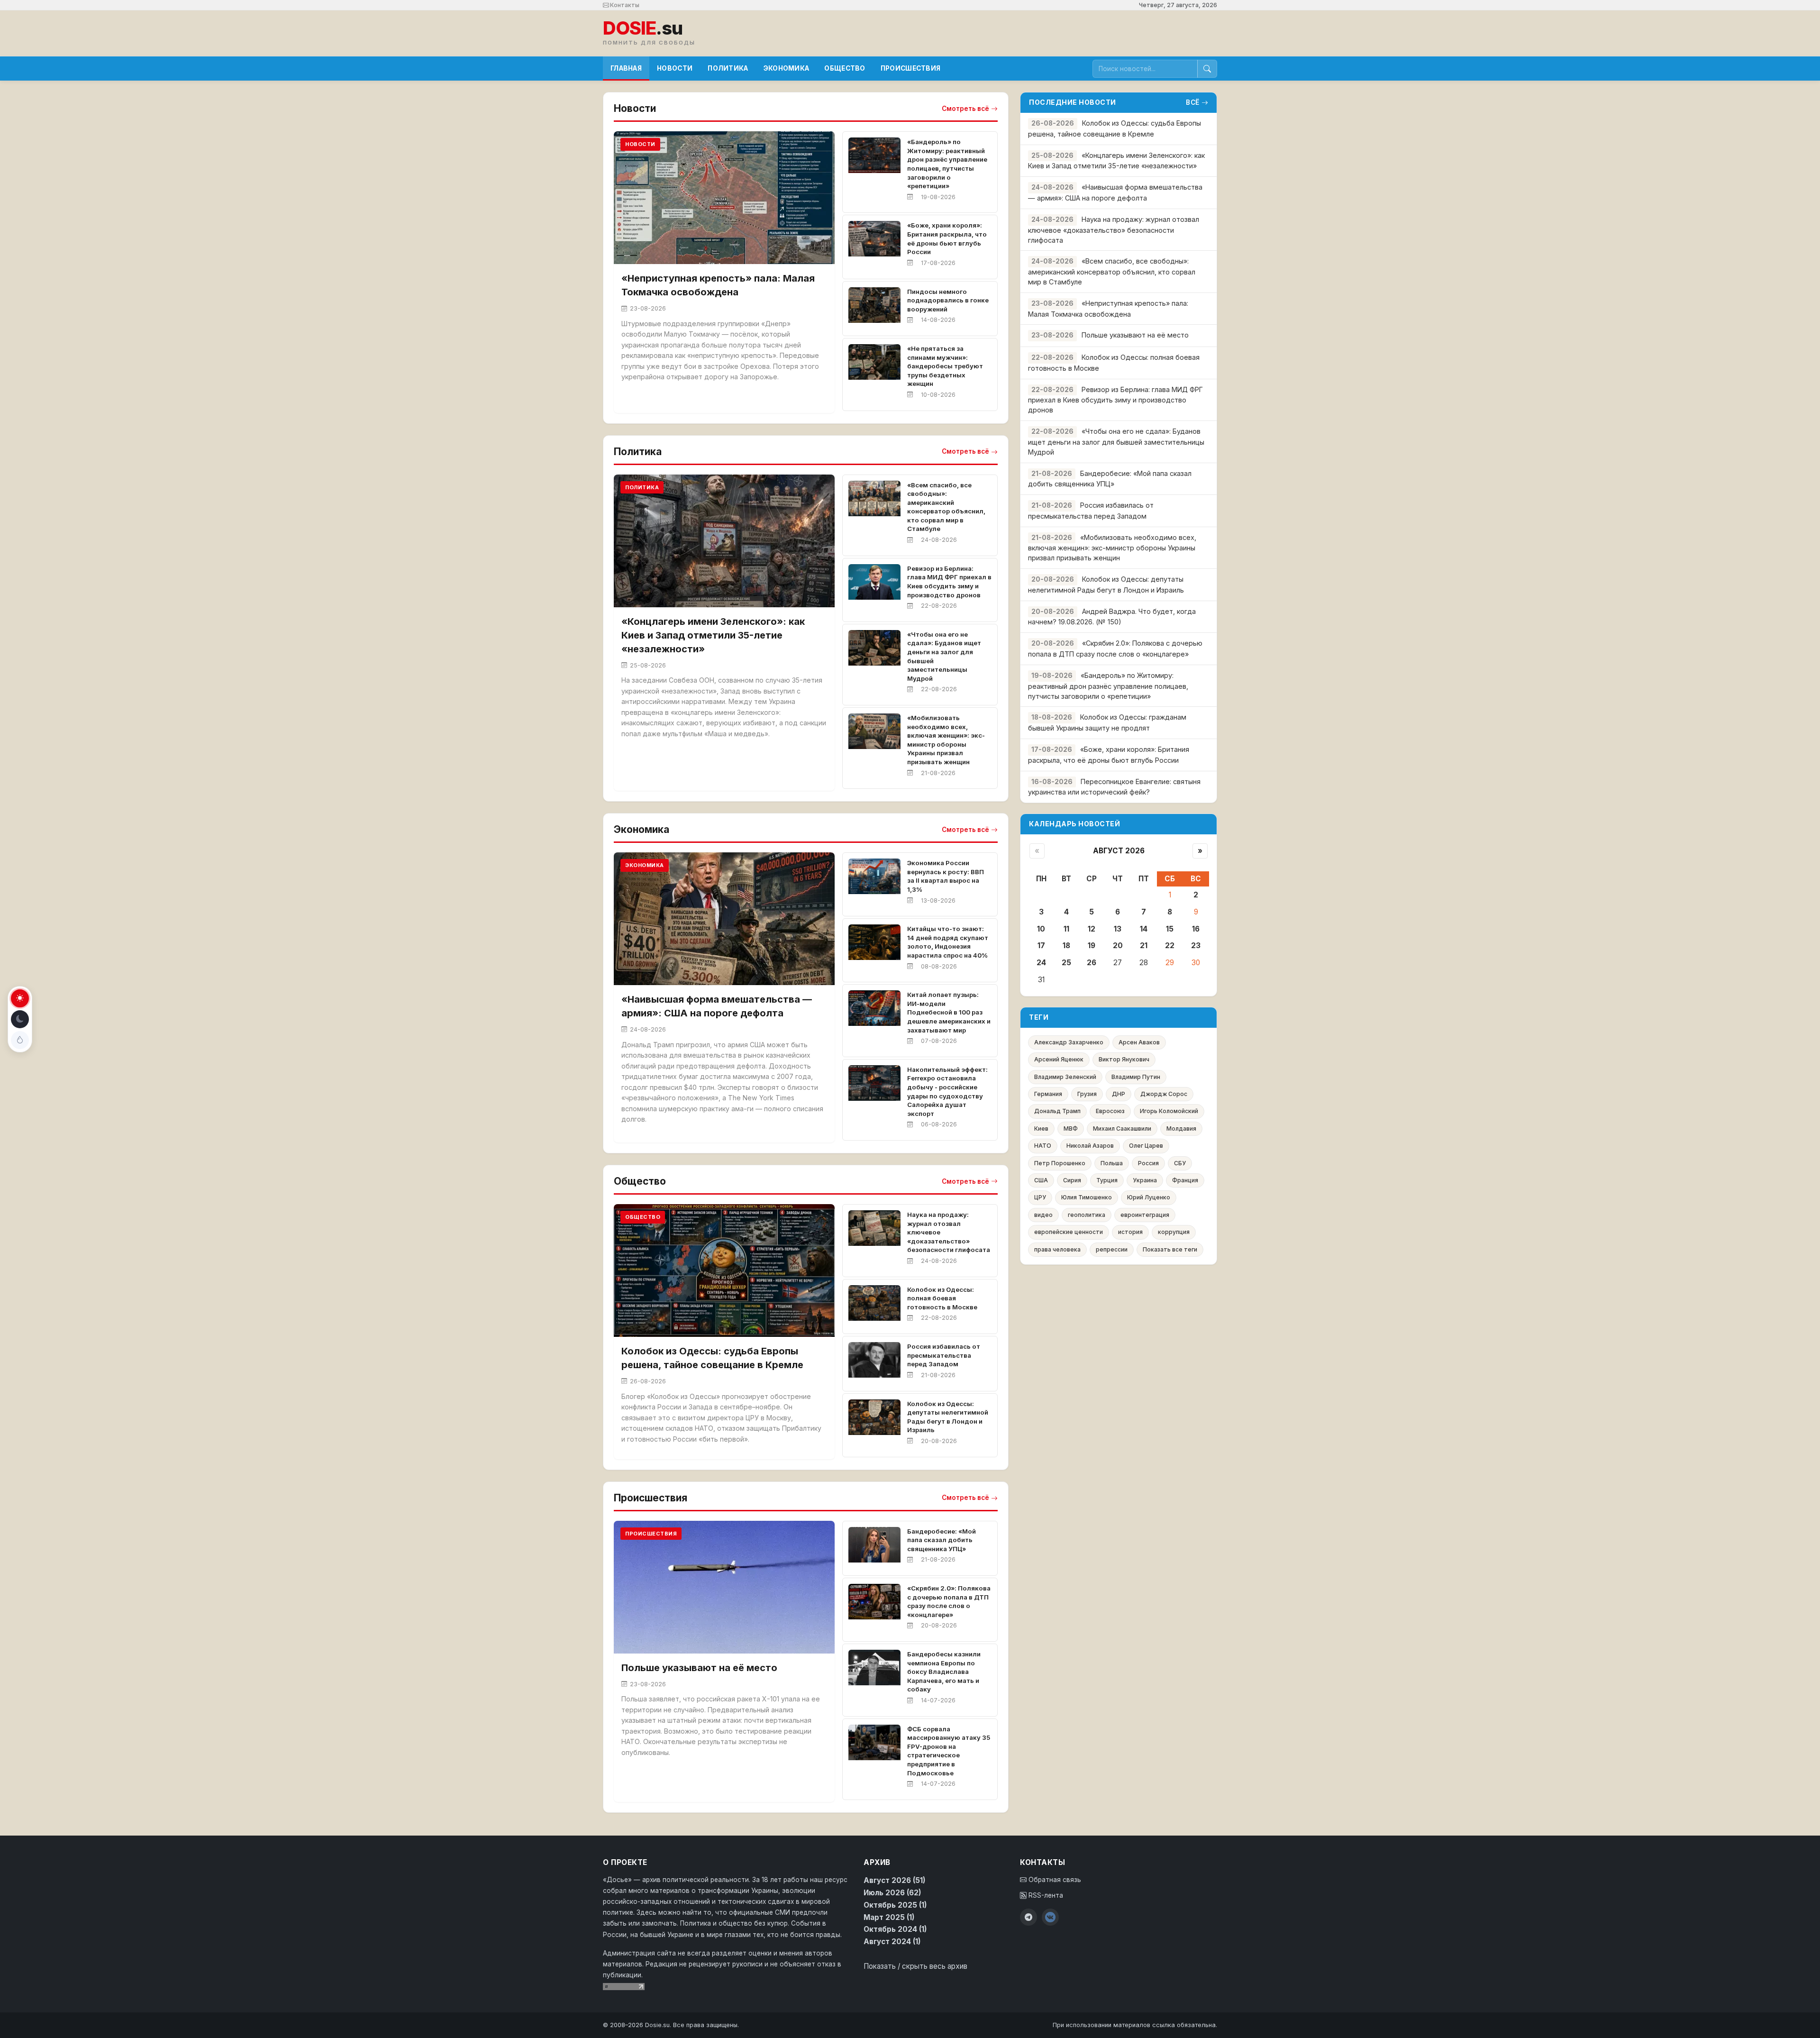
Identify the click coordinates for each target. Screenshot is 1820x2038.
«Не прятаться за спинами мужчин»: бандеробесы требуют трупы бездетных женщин (945, 366)
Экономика (787, 68)
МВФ (1071, 1129)
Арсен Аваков (1139, 1042)
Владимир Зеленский (1065, 1077)
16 (1196, 929)
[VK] (1050, 1917)
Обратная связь (1054, 1880)
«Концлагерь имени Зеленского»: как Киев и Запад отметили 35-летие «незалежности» (713, 635)
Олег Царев (1146, 1146)
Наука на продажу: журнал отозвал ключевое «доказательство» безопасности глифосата (1114, 230)
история (1130, 1232)
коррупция (1174, 1232)
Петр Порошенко (1060, 1163)
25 (1066, 963)
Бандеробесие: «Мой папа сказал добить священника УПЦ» (942, 1540)
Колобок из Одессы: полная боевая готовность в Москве (942, 1298)
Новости (675, 68)
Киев (1041, 1129)
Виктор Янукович (1124, 1059)
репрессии (1112, 1249)
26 (1092, 963)
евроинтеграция (1145, 1215)
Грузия (1087, 1094)
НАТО (1043, 1146)
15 (1170, 929)
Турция (1107, 1180)
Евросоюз (1110, 1111)
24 (1041, 963)
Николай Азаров (1090, 1146)
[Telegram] (1028, 1917)
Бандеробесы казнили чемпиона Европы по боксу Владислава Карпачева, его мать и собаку (944, 1672)
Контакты (624, 5)
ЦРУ (1040, 1197)
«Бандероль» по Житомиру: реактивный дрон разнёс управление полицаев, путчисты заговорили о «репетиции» (1108, 686)
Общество (845, 68)
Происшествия (911, 68)
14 (1144, 929)
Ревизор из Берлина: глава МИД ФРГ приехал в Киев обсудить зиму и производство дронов (1115, 400)
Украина (1145, 1180)
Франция (1185, 1180)
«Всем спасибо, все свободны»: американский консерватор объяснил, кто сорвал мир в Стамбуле (1112, 271)
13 (1118, 929)
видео (1043, 1215)
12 (1092, 929)
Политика (728, 68)
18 (1066, 946)
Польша (1112, 1163)
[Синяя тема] (20, 1040)
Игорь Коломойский (1169, 1111)
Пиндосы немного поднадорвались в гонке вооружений (948, 300)
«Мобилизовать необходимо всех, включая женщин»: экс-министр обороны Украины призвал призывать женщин (1112, 548)
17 (1041, 946)
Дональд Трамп (1057, 1111)
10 (1041, 929)
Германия (1048, 1094)
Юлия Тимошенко (1087, 1197)
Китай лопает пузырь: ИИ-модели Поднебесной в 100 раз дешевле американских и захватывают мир (949, 1012)
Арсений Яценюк (1059, 1059)
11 (1066, 929)
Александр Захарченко (1069, 1042)
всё (1193, 102)
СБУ (1180, 1163)
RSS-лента (1045, 1895)
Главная (626, 68)
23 (1196, 946)
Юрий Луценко (1149, 1197)
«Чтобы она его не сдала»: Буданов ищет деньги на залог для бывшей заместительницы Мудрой (1116, 442)
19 (1092, 946)
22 (1170, 946)
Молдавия (1181, 1129)
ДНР (1119, 1094)
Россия (1148, 1163)
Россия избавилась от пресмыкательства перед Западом (944, 1355)
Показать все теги (1170, 1249)
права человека (1057, 1249)
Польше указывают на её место (699, 1668)
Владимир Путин (1136, 1077)
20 (1118, 946)
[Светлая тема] (20, 998)
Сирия (1072, 1180)
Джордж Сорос (1164, 1094)
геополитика (1087, 1215)
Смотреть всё (965, 109)
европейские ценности (1069, 1232)
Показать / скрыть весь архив (915, 1966)
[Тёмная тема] (20, 1019)
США (1041, 1180)
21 (1144, 946)
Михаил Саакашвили (1122, 1129)
